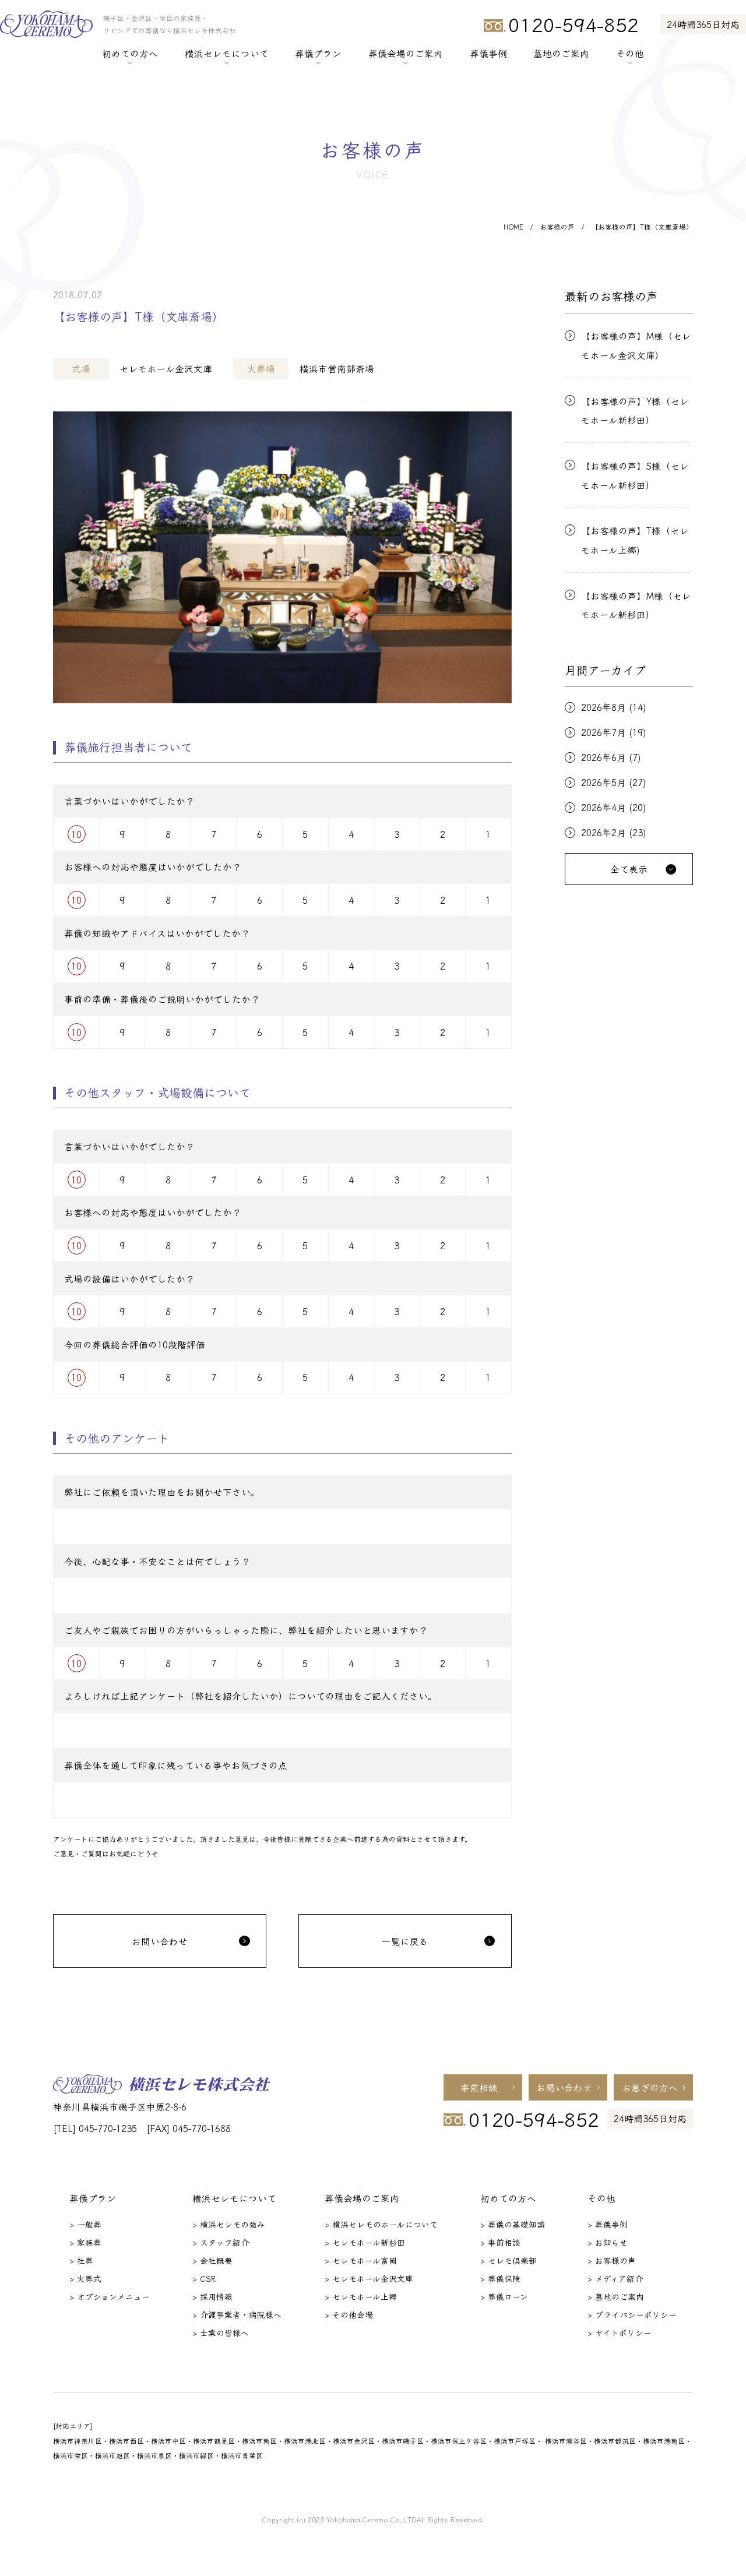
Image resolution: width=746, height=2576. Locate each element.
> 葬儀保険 (500, 2278)
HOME (513, 227)
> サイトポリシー (620, 2332)
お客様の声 (557, 227)
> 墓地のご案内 (616, 2296)
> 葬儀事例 (608, 2224)
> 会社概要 (212, 2260)
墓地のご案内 (561, 53)
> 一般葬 (85, 2224)
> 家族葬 (85, 2242)
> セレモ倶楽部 (509, 2260)
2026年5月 (604, 783)
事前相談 (479, 2087)
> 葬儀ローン (504, 2296)
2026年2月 (604, 833)
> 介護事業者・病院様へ (237, 2314)
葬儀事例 (488, 53)
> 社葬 (81, 2260)
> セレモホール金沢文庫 (369, 2278)
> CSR (204, 2278)
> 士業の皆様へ (221, 2332)
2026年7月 (604, 732)
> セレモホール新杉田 (365, 2242)
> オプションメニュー (110, 2296)
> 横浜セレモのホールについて (381, 2224)
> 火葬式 (85, 2278)
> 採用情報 (212, 2296)
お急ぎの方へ (650, 2087)
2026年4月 (604, 808)
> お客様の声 (612, 2260)
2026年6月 (604, 757)
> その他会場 (349, 2314)
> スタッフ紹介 (221, 2242)
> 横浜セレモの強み (229, 2224)
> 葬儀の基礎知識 (513, 2224)
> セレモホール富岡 (361, 2260)
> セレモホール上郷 (361, 2296)
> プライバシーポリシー (632, 2314)
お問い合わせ (564, 2087)
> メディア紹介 (615, 2278)
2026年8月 (604, 707)
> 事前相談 (500, 2242)
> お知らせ (608, 2242)
